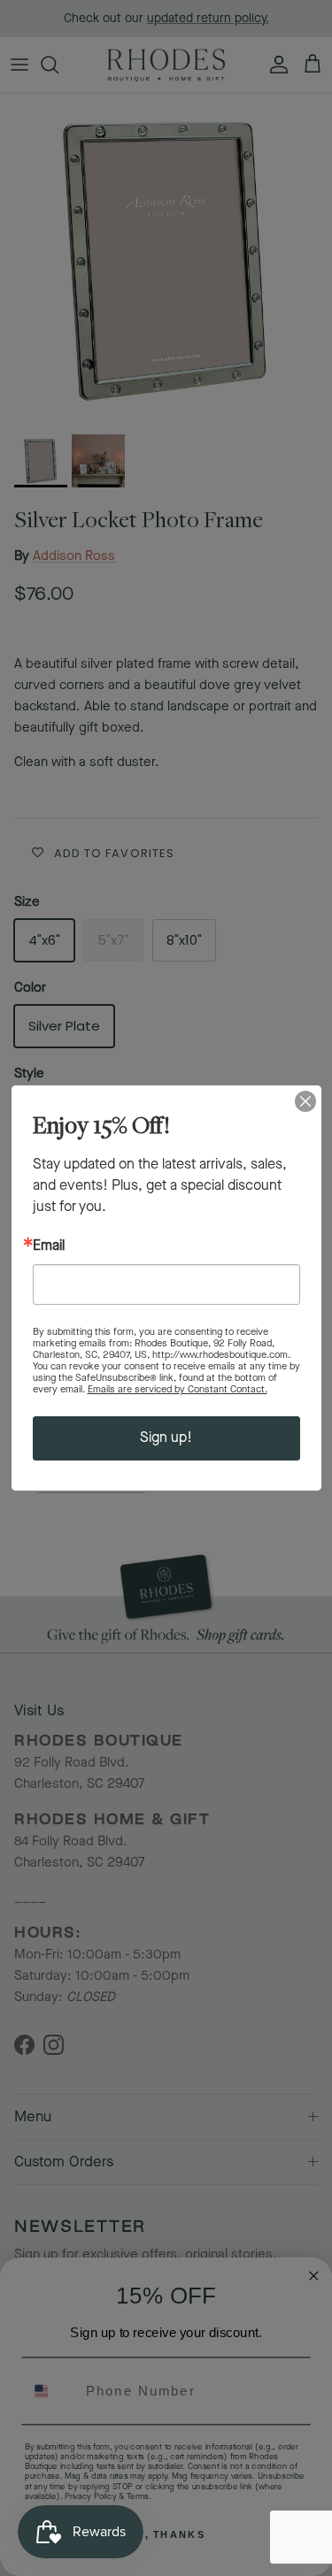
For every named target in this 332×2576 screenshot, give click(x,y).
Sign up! (166, 1438)
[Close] (305, 1101)
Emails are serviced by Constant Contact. (178, 1389)
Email (49, 1246)
